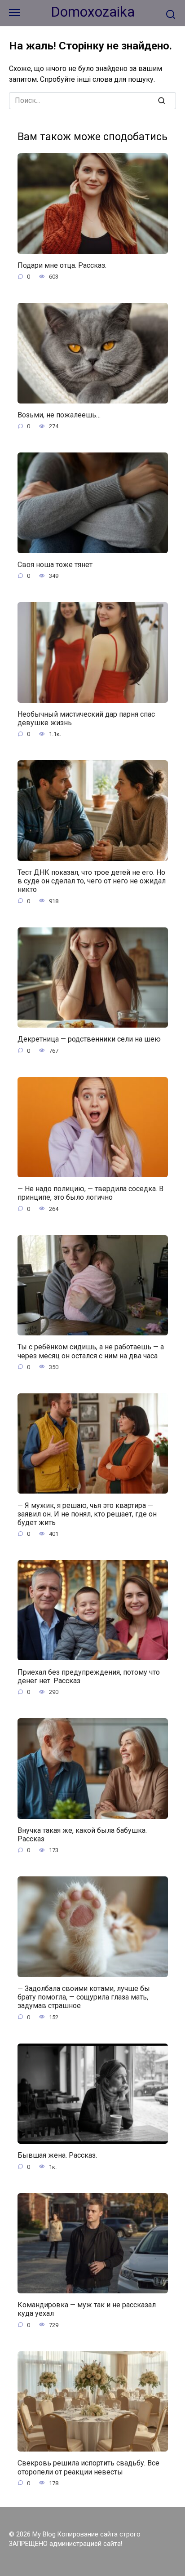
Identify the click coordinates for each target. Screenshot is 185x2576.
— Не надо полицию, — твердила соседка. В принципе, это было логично (90, 1193)
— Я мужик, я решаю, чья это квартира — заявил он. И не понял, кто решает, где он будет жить (87, 1514)
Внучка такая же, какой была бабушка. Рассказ (82, 1835)
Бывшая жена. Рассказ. (57, 2155)
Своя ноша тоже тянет (55, 565)
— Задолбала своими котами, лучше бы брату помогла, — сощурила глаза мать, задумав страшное (84, 1997)
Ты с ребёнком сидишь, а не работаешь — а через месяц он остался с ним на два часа (91, 1351)
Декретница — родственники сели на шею (89, 1039)
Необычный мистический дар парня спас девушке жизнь (86, 718)
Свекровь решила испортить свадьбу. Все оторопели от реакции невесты (88, 2467)
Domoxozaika (93, 12)
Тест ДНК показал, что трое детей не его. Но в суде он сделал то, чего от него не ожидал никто (92, 881)
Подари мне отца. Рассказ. (62, 265)
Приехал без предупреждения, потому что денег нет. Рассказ (89, 1676)
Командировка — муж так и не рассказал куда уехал (87, 2309)
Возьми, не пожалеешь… (59, 415)
